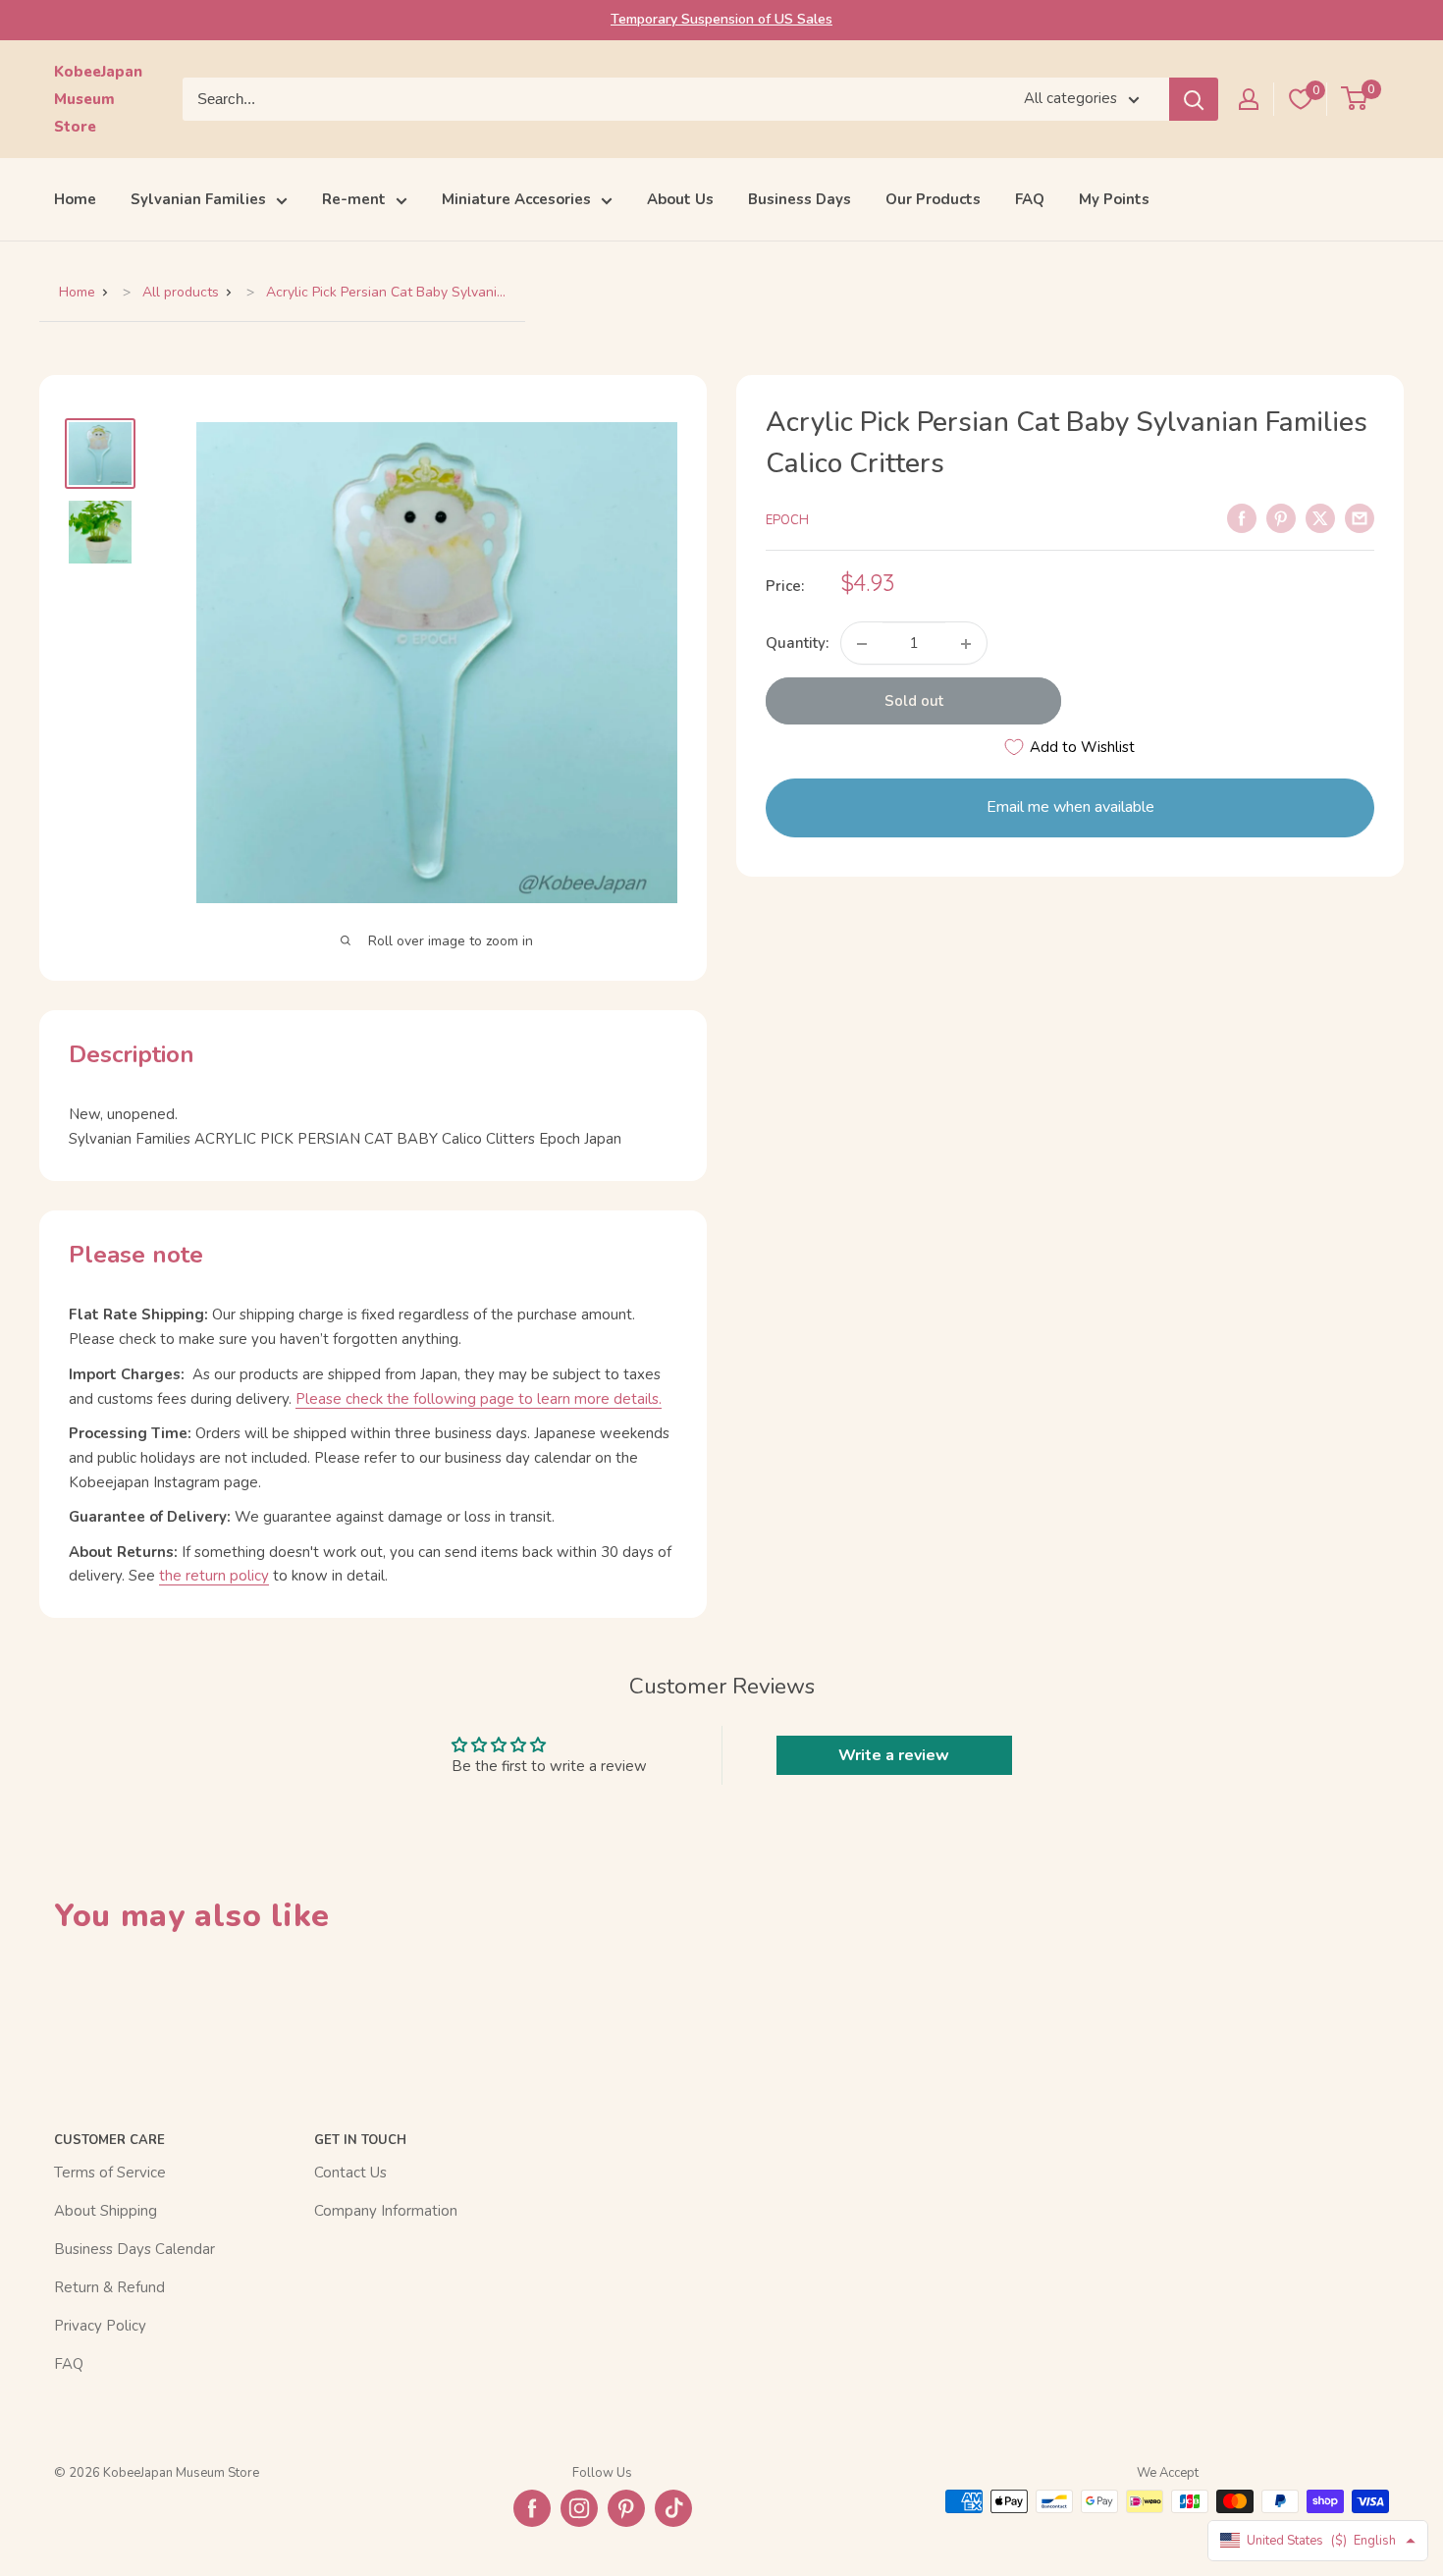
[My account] (1249, 99)
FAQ (1030, 199)
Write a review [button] (894, 1755)
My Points (1114, 199)
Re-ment (354, 199)
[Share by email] (1360, 517)
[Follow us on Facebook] (532, 2508)
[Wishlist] (1301, 99)
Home (75, 199)
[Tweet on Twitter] (1320, 517)
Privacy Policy (100, 2326)
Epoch (787, 520)
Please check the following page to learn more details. (479, 1399)
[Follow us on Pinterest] (626, 2508)
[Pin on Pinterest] (1281, 517)
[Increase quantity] (966, 644)
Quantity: (797, 644)
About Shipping (106, 2211)
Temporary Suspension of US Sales (721, 19)
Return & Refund (109, 2287)
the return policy (214, 1576)
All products (181, 292)
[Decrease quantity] (862, 644)
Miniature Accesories (516, 199)
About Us (680, 199)
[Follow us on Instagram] (579, 2508)
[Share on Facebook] (1242, 517)
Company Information (386, 2211)
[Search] (1194, 99)
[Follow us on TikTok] (673, 2508)
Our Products (933, 199)
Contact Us (350, 2173)
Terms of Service (110, 2173)
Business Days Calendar (134, 2249)
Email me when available (1070, 808)
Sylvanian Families (198, 199)
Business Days (800, 199)
